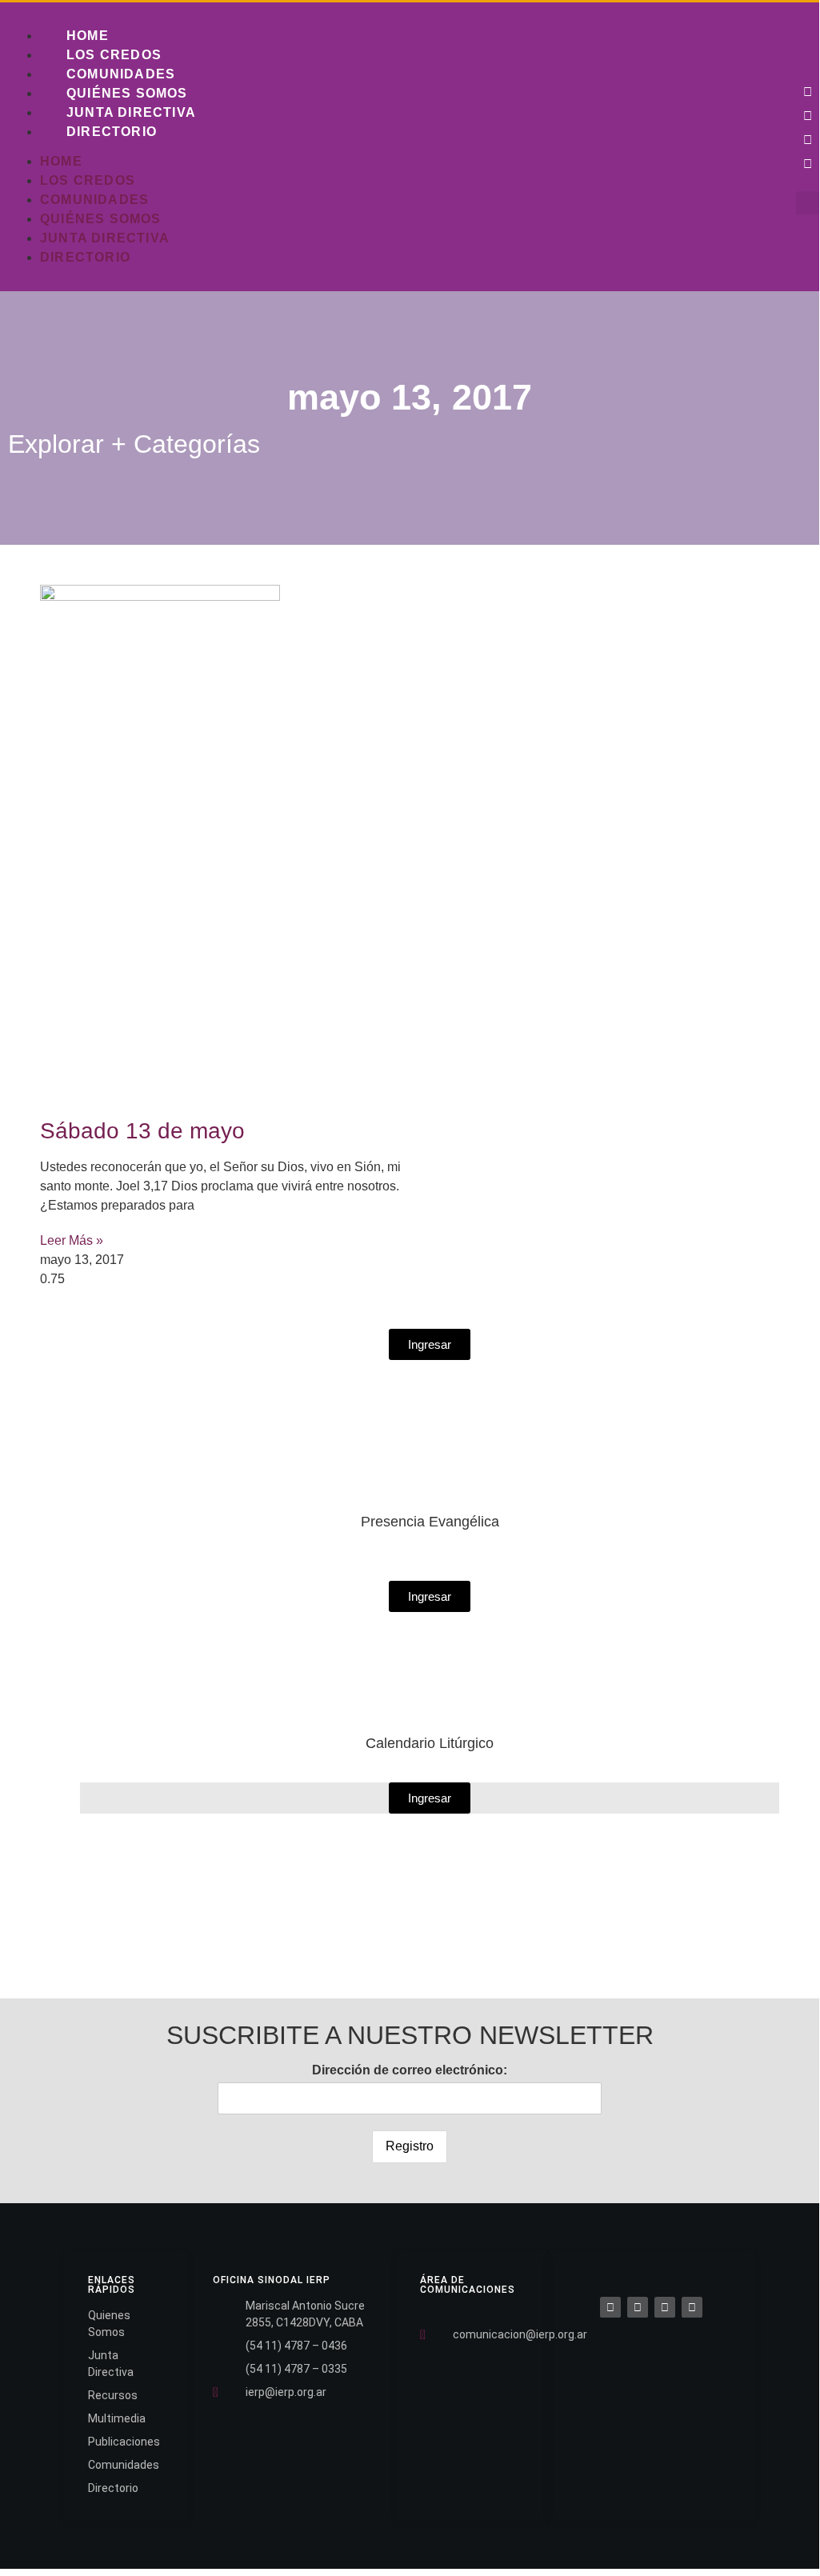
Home (88, 36)
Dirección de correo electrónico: (410, 2070)
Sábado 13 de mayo (142, 1131)
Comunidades (121, 74)
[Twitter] (808, 115)
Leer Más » (72, 1240)
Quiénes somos (127, 93)
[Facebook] (610, 2307)
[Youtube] (808, 163)
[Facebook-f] (808, 91)
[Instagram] (808, 139)
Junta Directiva (131, 112)
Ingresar (430, 1798)
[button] (808, 203)
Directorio (112, 132)
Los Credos (114, 55)
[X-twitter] (638, 2307)
